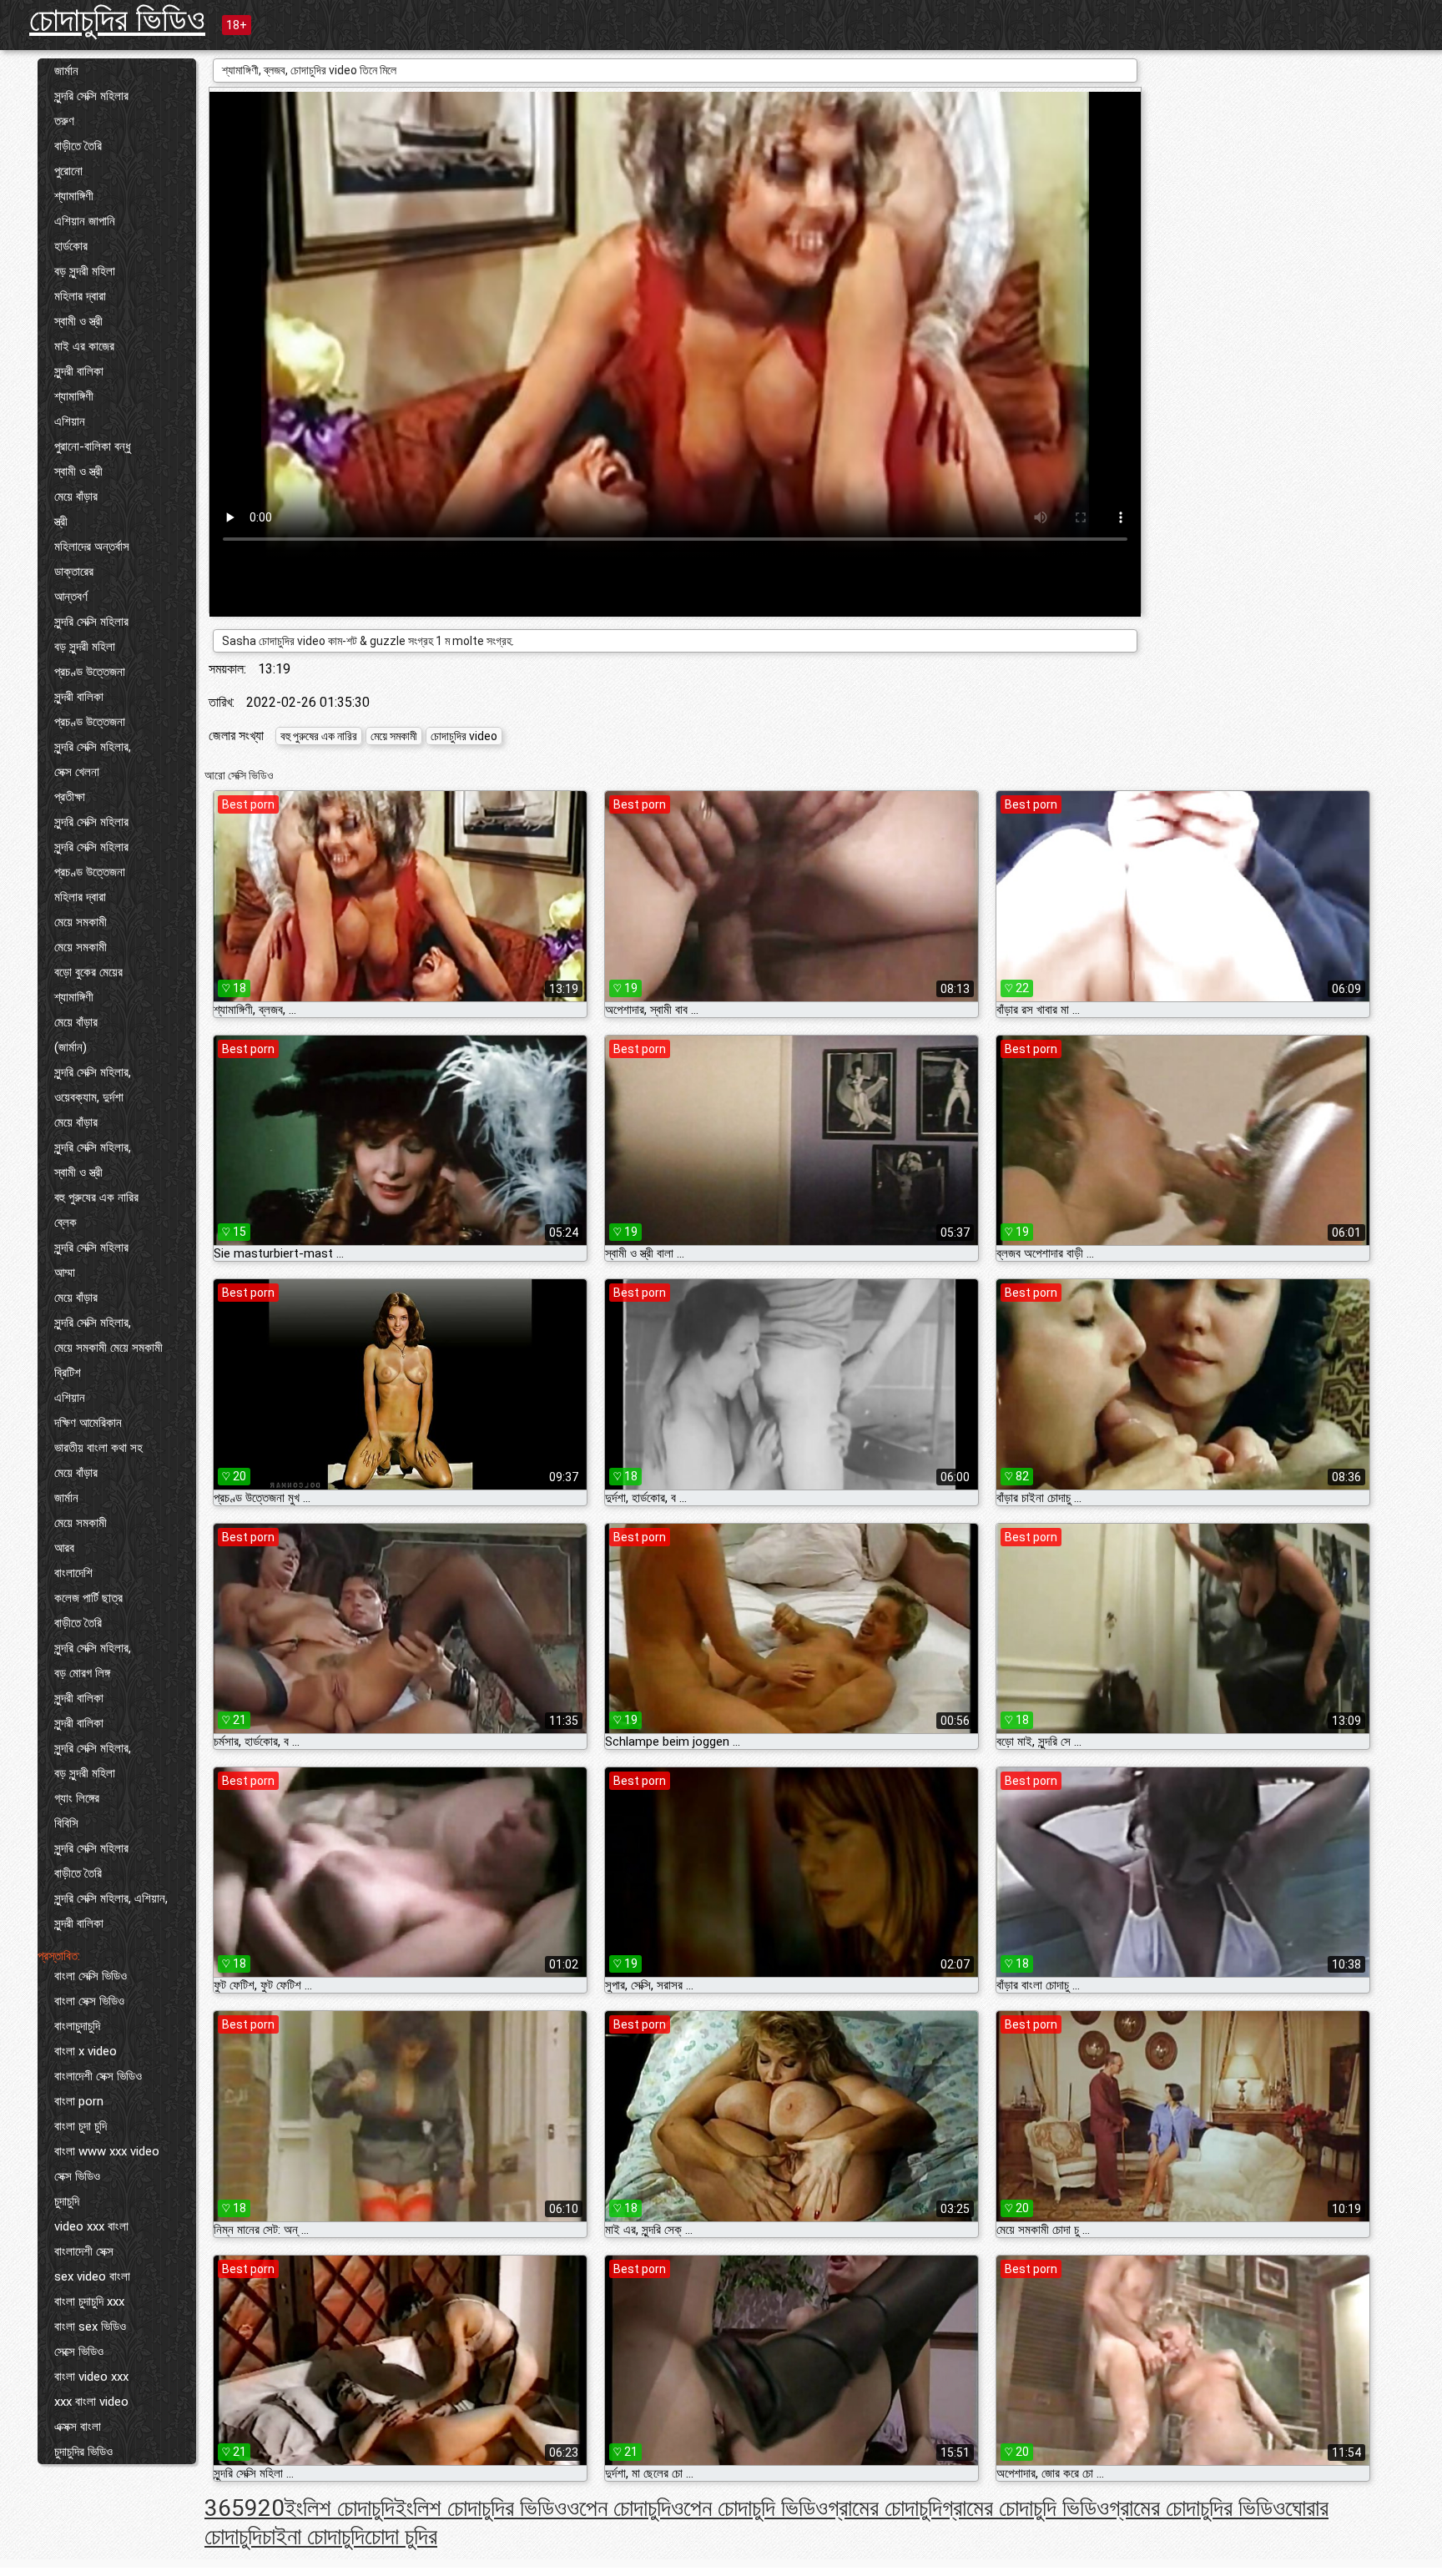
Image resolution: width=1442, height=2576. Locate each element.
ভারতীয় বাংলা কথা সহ (98, 1448)
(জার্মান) (71, 1047)
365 (224, 2508)
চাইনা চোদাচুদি (313, 2536)
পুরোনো (68, 171)
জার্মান (66, 71)
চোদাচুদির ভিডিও (117, 20)
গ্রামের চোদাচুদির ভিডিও (1197, 2508)
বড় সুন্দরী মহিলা (85, 271)
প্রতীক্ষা (70, 797)
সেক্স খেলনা (77, 772)
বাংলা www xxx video (107, 2151)
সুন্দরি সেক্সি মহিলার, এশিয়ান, (111, 1898)
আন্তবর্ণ (71, 597)
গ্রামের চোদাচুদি (885, 2508)
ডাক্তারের (74, 572)
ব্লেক (66, 1222)
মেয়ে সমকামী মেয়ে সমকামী (108, 1348)
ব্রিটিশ (68, 1373)
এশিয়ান (70, 421)
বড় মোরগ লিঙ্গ (82, 1673)
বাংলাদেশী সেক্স (84, 2251)
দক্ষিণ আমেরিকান (88, 1423)
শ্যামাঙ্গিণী (74, 196)
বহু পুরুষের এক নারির (96, 1197)
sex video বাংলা (92, 2276)
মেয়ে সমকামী (81, 922)
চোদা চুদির (401, 2536)
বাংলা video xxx (91, 2377)
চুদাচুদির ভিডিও (83, 2452)
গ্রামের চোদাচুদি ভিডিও (1026, 2508)
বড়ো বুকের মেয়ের (88, 972)
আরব (64, 1548)
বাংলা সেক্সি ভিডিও (91, 1976)
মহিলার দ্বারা (80, 296)
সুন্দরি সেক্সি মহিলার (91, 96)
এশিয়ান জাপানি (85, 221)
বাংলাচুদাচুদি (77, 2026)
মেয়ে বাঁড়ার (76, 497)
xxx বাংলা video (91, 2402)
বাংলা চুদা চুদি (81, 2126)
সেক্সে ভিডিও (79, 2352)
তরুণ (64, 121)
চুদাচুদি (67, 2201)
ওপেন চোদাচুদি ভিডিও (749, 2508)
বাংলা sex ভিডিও (90, 2326)
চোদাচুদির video (464, 736)
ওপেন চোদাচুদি (619, 2508)
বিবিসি (66, 1823)
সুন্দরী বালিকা (79, 371)
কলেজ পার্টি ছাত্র (88, 1598)
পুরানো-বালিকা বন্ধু (93, 446)
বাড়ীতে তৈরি (78, 146)
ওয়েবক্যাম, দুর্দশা (89, 1097)
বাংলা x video (86, 2051)
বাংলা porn (79, 2101)
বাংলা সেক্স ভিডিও (89, 2001)
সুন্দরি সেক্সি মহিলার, (93, 747)
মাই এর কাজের (84, 346)
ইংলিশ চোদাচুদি (340, 2508)
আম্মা (65, 1273)
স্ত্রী (61, 522)
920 (265, 2508)
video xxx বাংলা (91, 2226)
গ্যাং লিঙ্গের (77, 1798)
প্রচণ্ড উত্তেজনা (90, 672)
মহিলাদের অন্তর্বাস (92, 547)
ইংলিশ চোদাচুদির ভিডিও (481, 2508)
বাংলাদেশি (73, 1573)
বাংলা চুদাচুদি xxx (89, 2301)
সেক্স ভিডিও (77, 2176)
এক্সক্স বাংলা (78, 2427)
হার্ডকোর (71, 246)
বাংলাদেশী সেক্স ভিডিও (98, 2076)
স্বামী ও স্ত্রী (78, 321)
